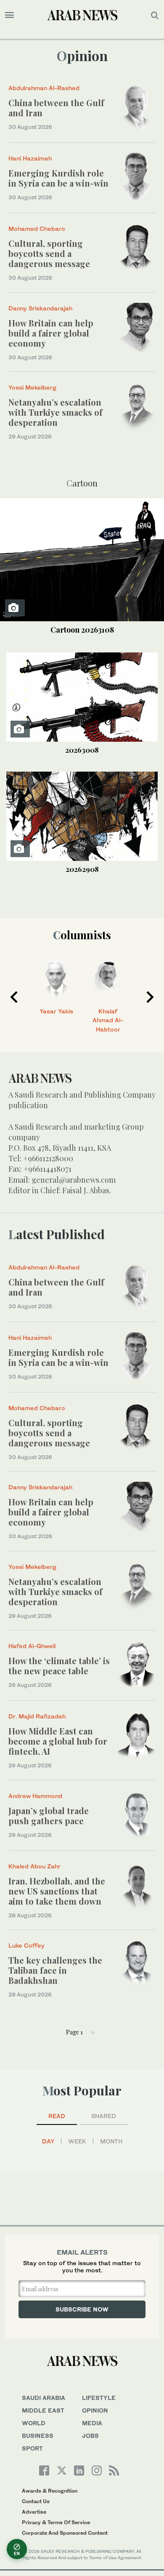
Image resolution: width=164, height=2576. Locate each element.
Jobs (90, 2436)
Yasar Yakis (56, 1011)
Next (150, 997)
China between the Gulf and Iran (56, 108)
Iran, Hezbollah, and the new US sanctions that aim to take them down (57, 1891)
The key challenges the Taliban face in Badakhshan (55, 1970)
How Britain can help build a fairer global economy (51, 333)
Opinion (82, 55)
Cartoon (82, 630)
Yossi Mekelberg (32, 387)
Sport (32, 2448)
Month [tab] (111, 2141)
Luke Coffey (26, 1945)
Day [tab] (48, 2141)
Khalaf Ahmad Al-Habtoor (108, 1020)
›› (93, 2032)
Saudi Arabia (44, 2398)
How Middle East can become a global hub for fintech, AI (58, 1741)
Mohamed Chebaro (37, 228)
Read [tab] (57, 2116)
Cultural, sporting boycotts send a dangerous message (49, 253)
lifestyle (99, 2398)
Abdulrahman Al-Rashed (44, 88)
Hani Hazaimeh (30, 158)
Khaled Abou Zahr (34, 1866)
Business (38, 2436)
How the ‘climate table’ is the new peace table (59, 1666)
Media (92, 2423)
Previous (14, 997)
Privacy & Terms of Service (56, 2522)
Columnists (82, 935)
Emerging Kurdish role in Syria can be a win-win (58, 178)
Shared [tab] (104, 2116)
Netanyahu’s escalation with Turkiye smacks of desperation (56, 412)
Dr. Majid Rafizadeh (37, 1716)
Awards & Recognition (50, 2491)
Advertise (34, 2512)
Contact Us (36, 2501)
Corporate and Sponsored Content (65, 2533)
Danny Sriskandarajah (40, 308)
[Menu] (9, 15)
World (34, 2423)
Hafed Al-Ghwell (32, 1646)
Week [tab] (77, 2141)
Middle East (43, 2410)
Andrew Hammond (35, 1796)
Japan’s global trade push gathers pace (49, 1816)
